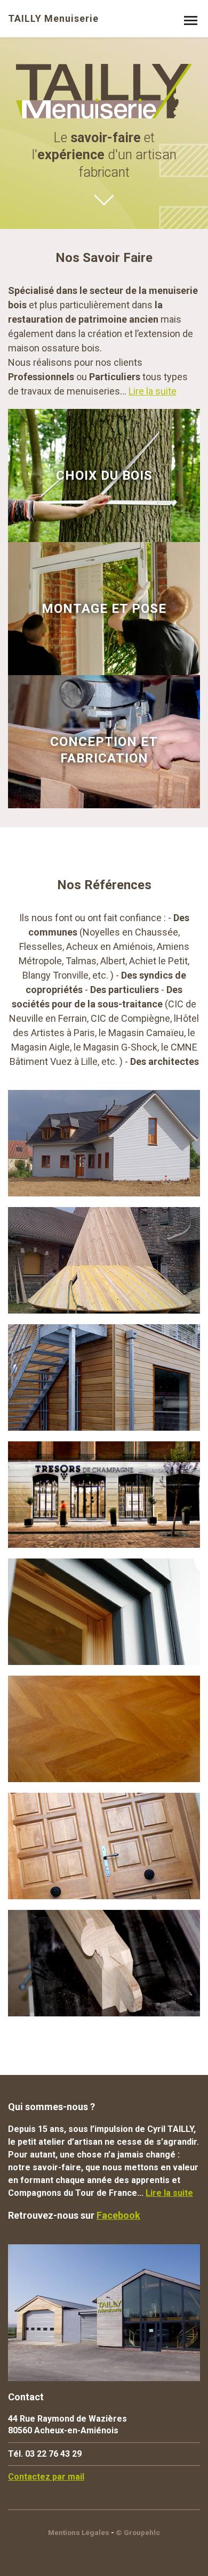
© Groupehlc (138, 2532)
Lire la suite (153, 391)
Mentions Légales (79, 2532)
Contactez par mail (46, 2477)
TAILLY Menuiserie (53, 19)
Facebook (118, 2215)
